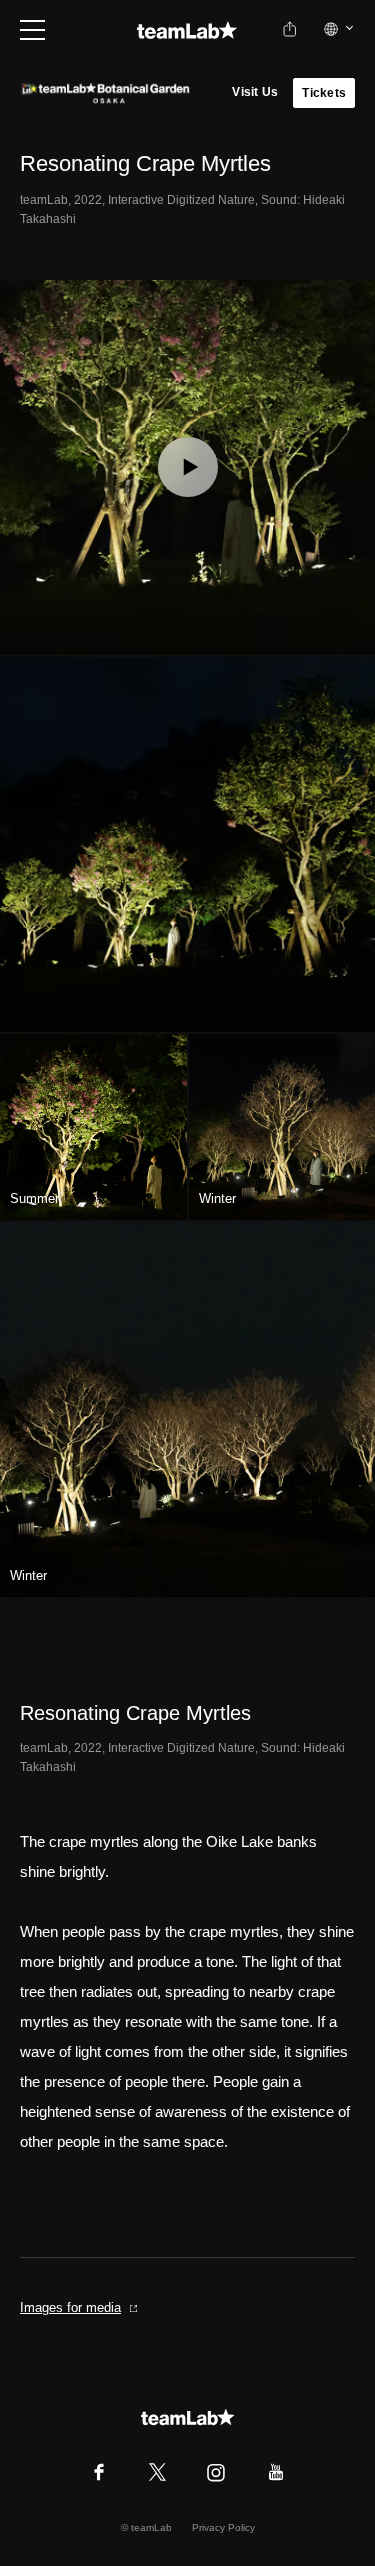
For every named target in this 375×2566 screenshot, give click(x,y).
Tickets (324, 93)
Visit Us (255, 92)
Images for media (70, 2307)
